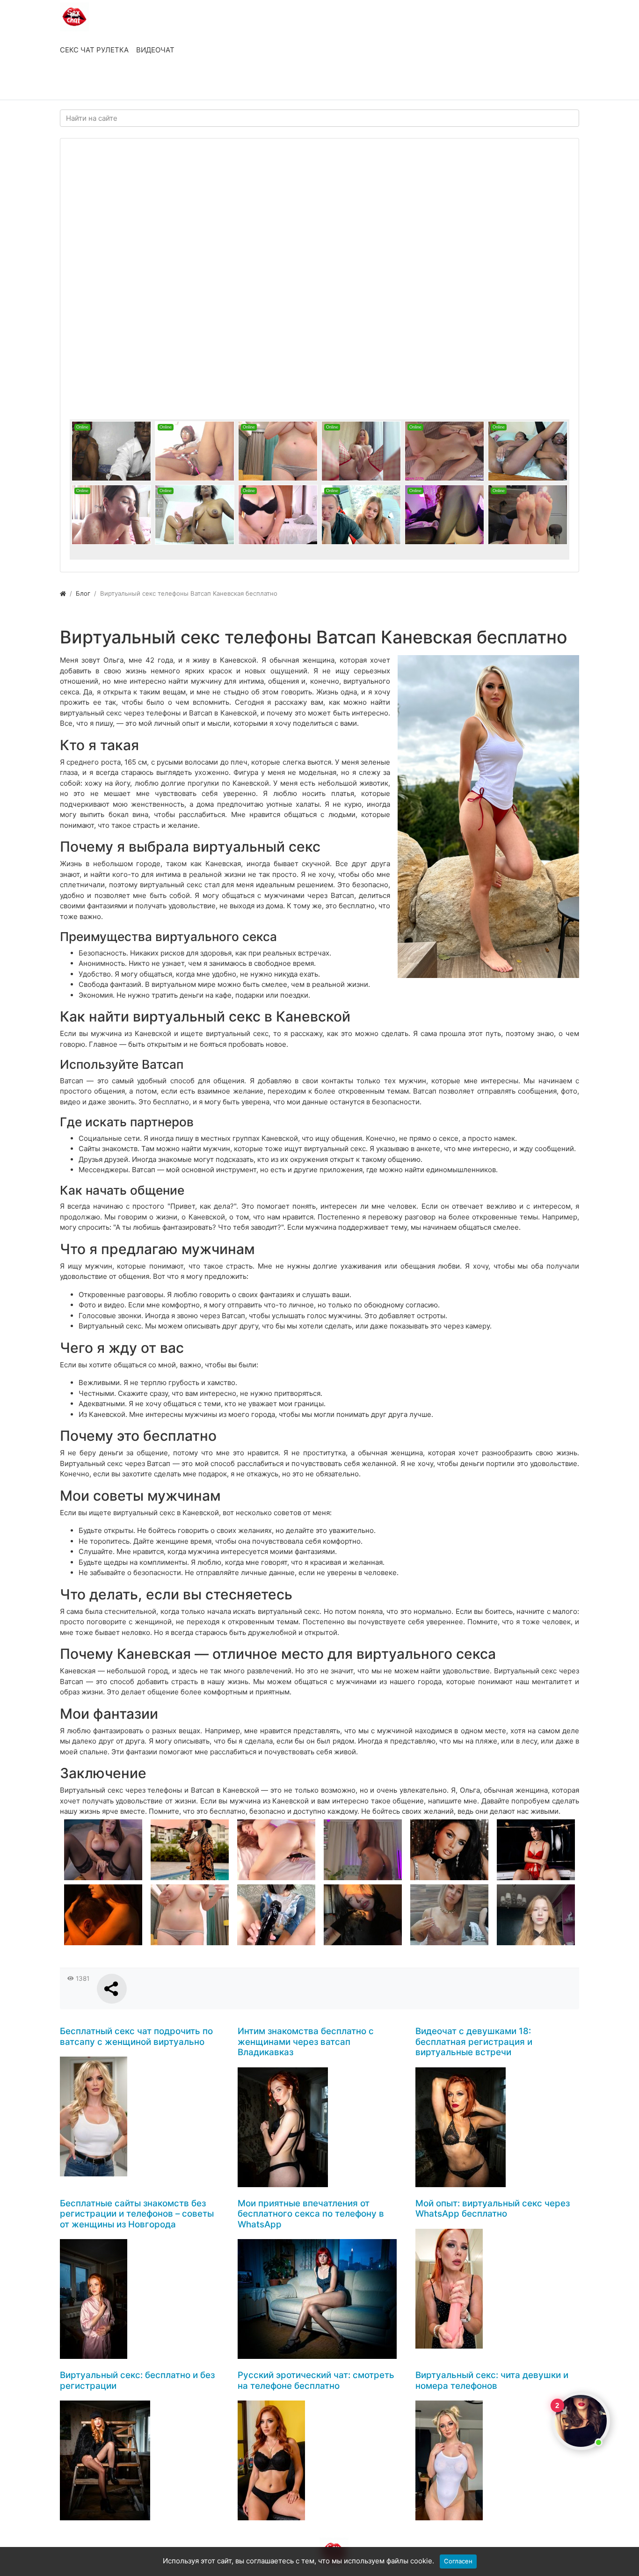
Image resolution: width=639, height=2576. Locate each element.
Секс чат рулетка (94, 50)
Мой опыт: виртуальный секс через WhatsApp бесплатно (493, 2209)
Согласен (458, 2561)
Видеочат (155, 50)
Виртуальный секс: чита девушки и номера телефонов (492, 2380)
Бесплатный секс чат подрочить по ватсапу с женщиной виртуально (136, 2036)
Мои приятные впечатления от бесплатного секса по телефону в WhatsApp (311, 2214)
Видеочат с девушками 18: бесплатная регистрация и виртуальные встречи (474, 2042)
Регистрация (135, 83)
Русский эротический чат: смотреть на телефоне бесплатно (316, 2380)
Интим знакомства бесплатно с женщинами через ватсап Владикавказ (306, 2042)
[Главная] (63, 593)
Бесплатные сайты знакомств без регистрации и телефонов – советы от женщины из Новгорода (137, 2214)
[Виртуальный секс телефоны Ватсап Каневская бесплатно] (488, 817)
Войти (80, 83)
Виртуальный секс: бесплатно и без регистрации (137, 2380)
